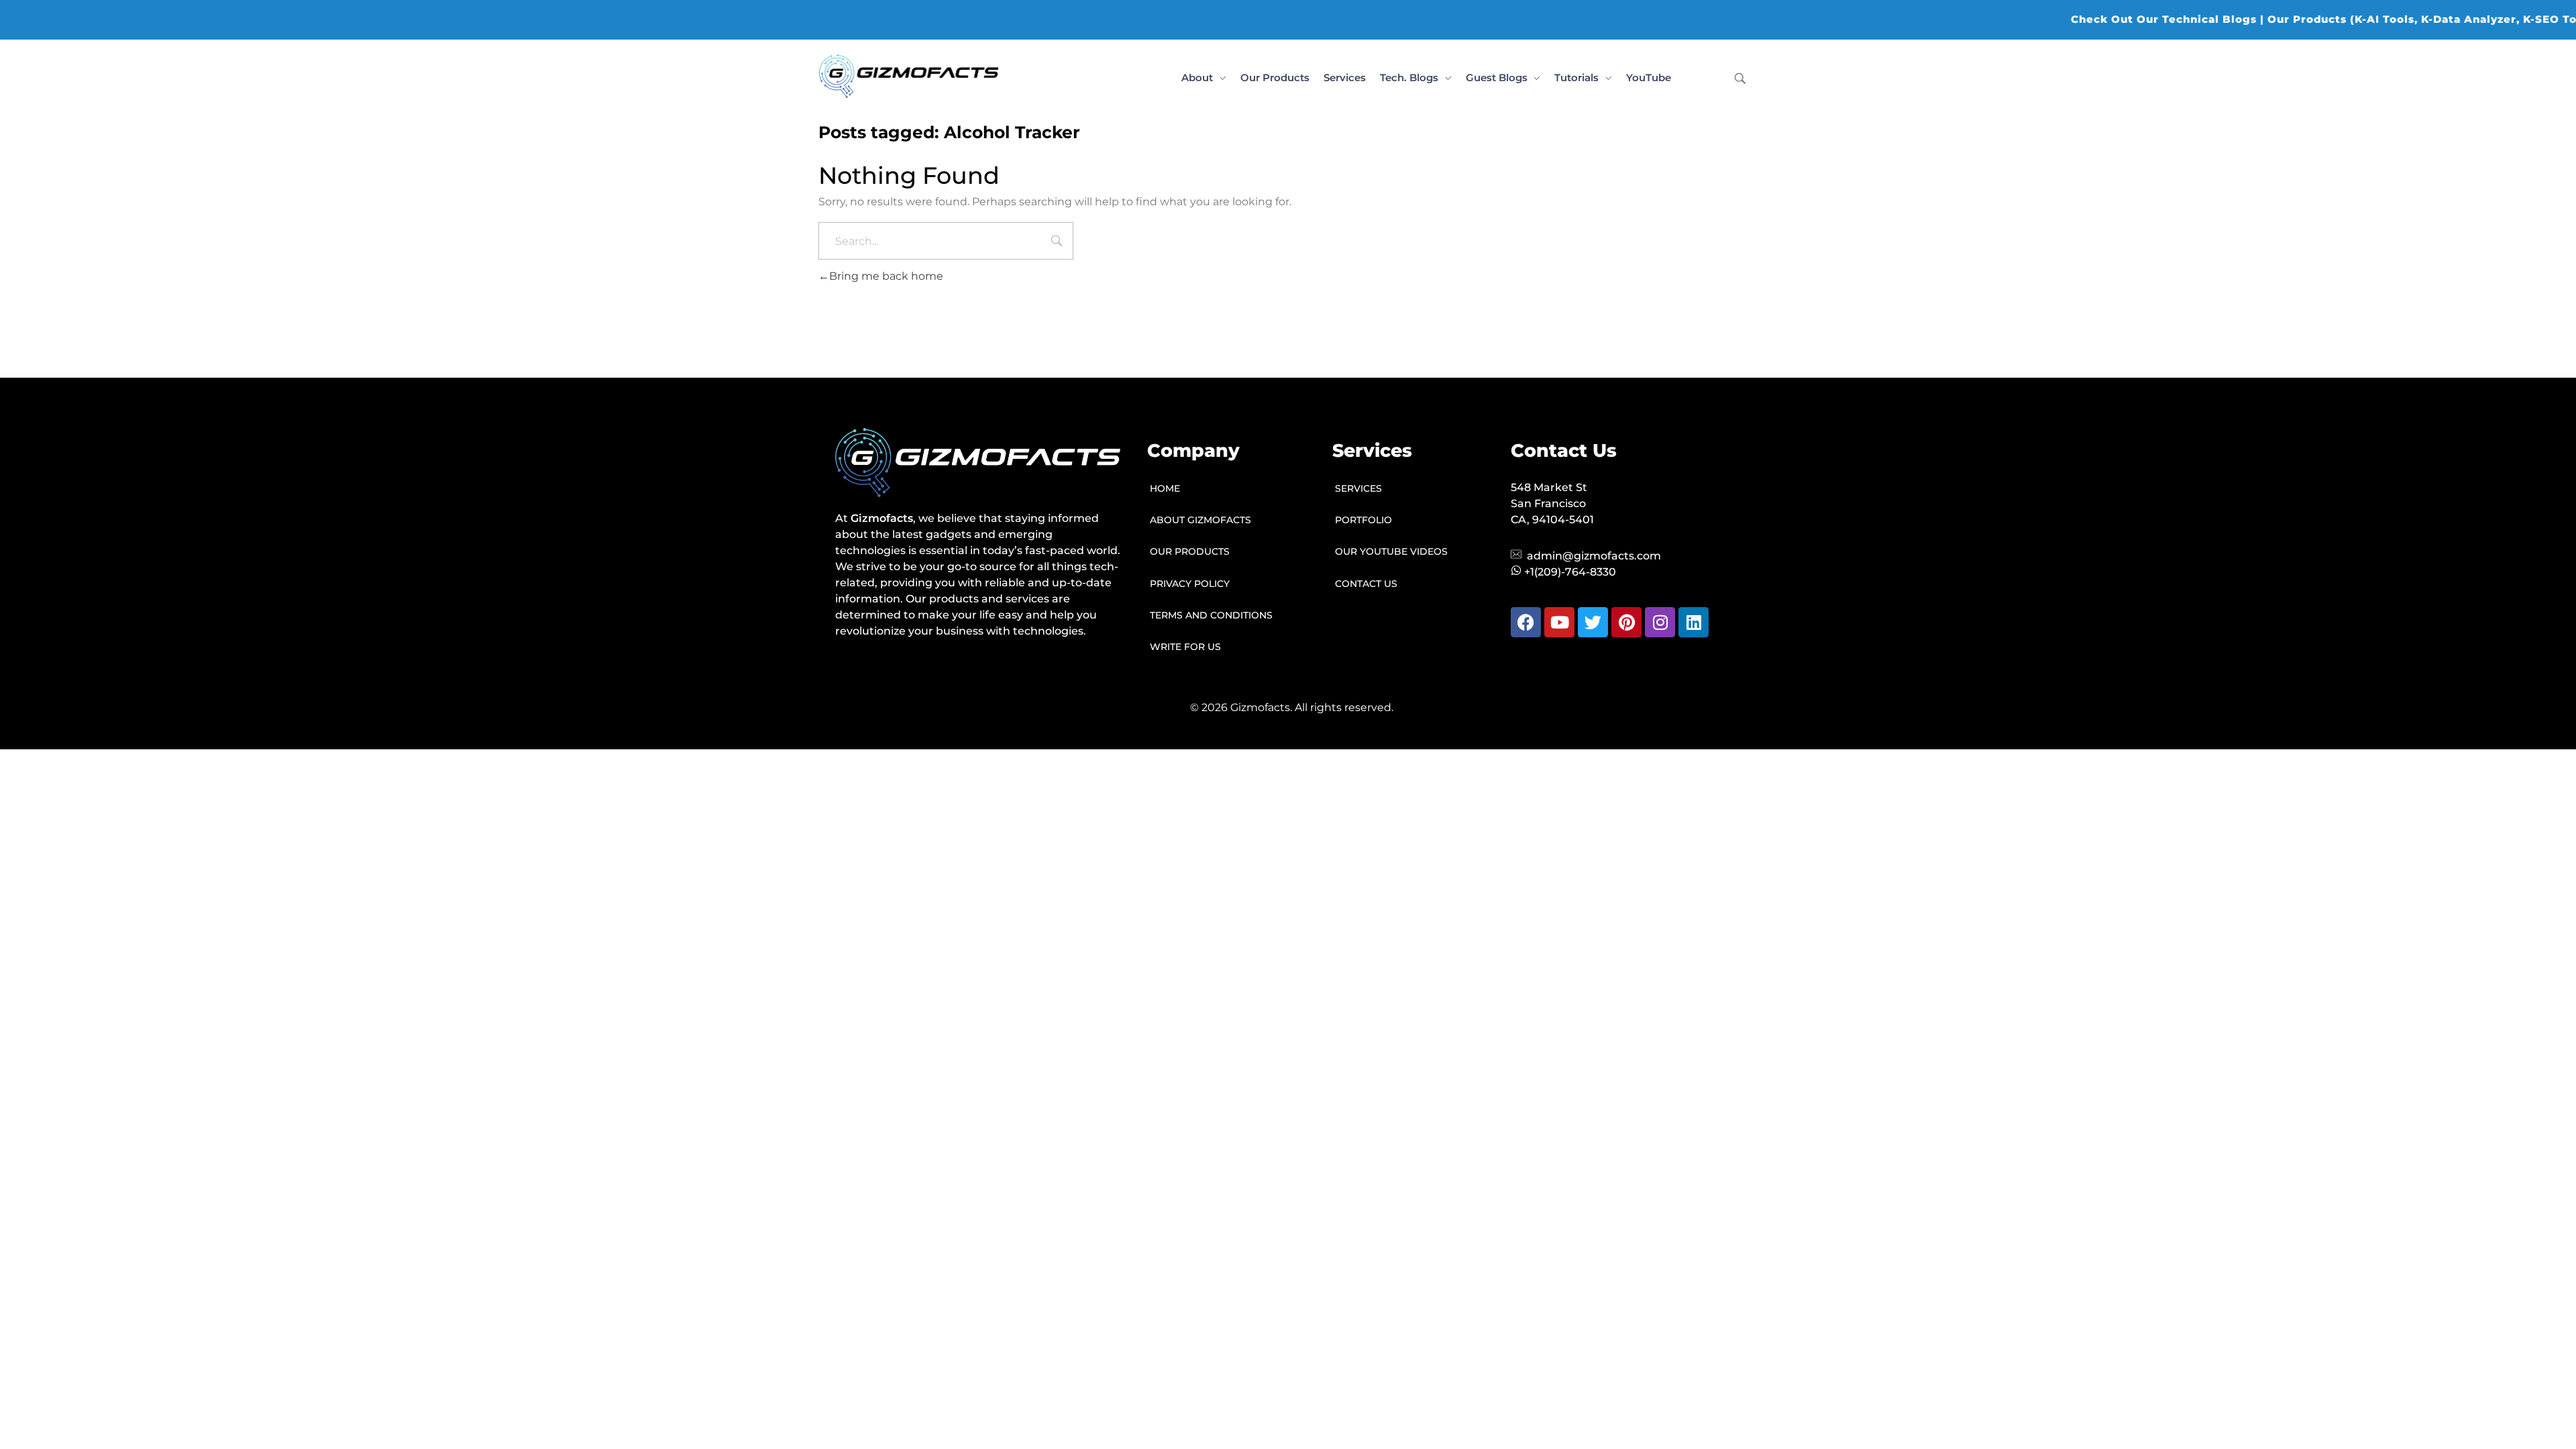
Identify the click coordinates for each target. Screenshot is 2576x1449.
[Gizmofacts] (909, 76)
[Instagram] (1660, 622)
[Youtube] (1559, 622)
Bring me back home (886, 276)
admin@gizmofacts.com (1594, 556)
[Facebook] (1526, 622)
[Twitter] (1593, 622)
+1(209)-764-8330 (1570, 572)
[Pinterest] (1626, 622)
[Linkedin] (1694, 622)
